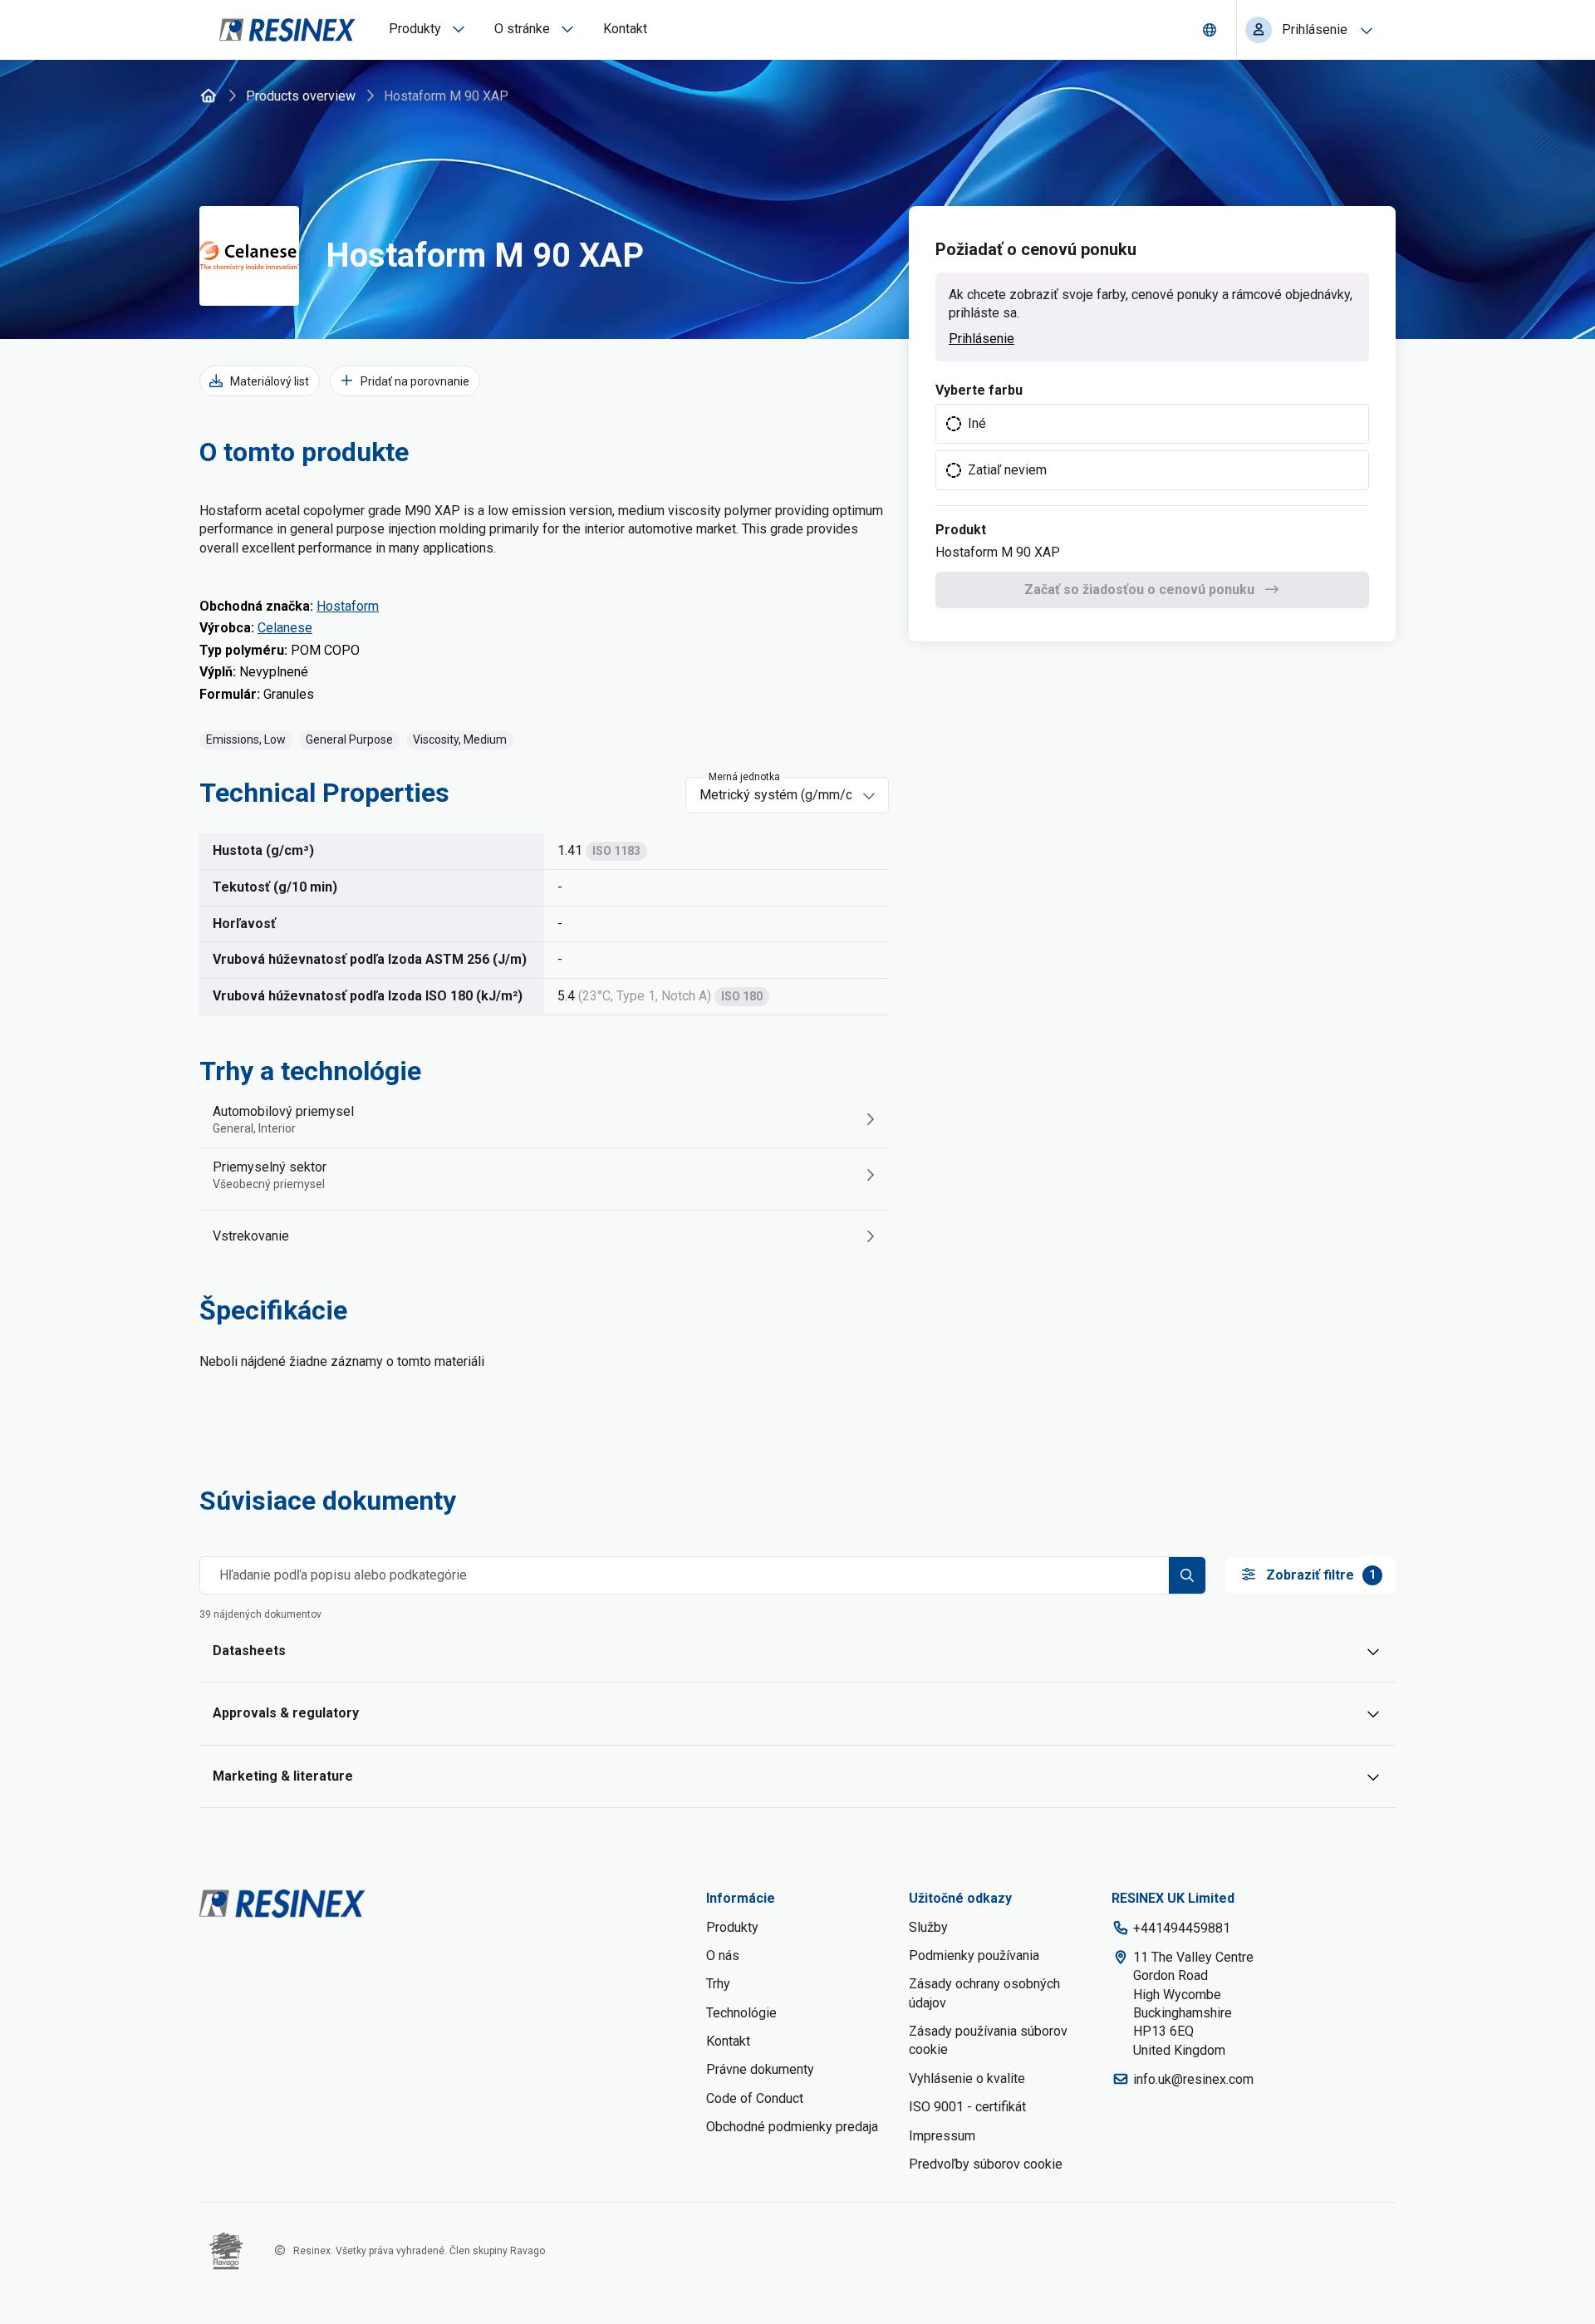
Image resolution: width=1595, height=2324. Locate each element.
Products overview (301, 96)
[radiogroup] (1152, 447)
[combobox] (775, 795)
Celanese (285, 628)
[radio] (1152, 424)
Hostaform (348, 606)
